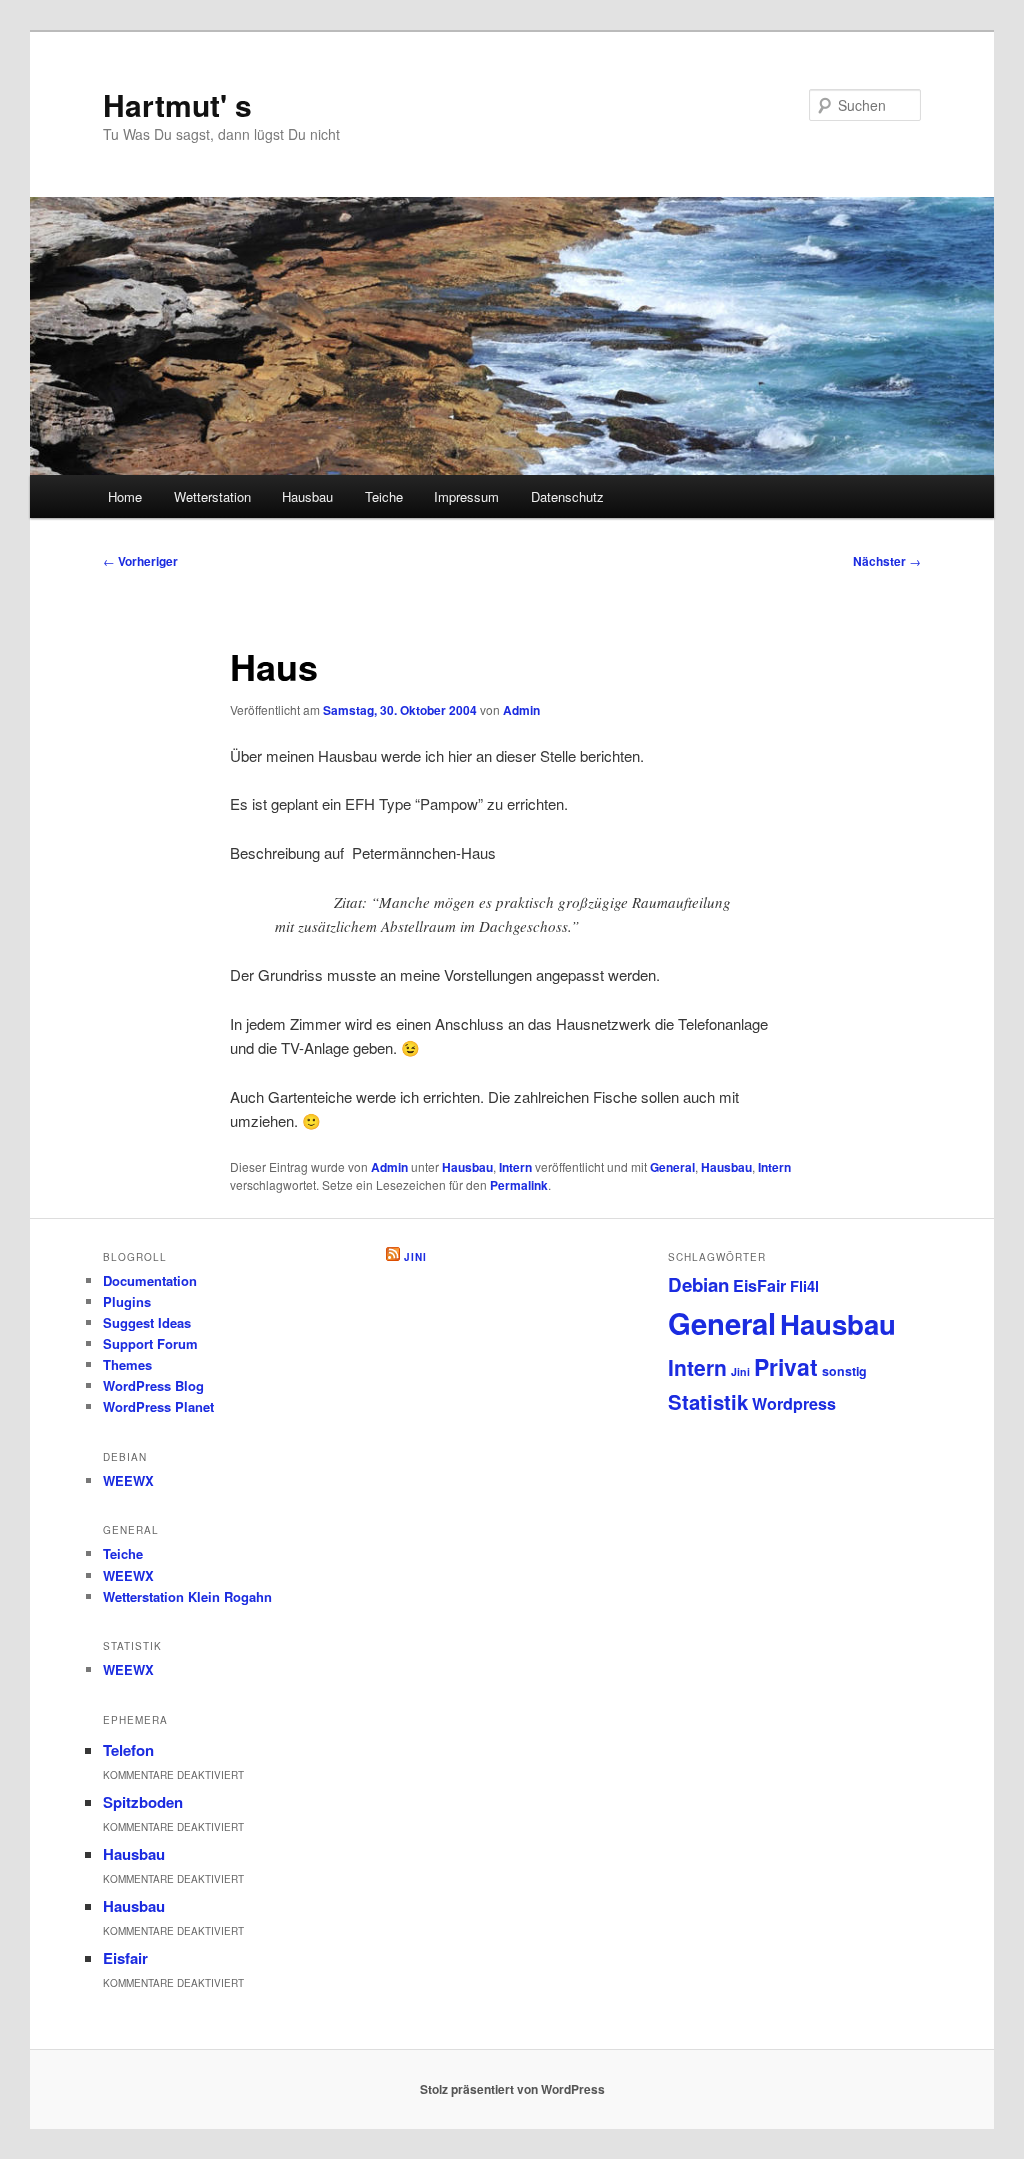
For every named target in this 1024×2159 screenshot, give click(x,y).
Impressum (466, 496)
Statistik (708, 1401)
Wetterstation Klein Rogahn (187, 1596)
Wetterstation (212, 496)
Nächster (887, 561)
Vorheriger (140, 561)
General (672, 1167)
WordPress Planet (158, 1406)
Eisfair (125, 1958)
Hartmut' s (177, 104)
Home (125, 496)
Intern (515, 1167)
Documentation (150, 1280)
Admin (521, 710)
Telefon (128, 1750)
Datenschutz (567, 496)
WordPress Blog (153, 1385)
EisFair (759, 1285)
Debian (698, 1284)
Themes (127, 1364)
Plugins (127, 1301)
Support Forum (150, 1343)
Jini (415, 1257)
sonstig (844, 1371)
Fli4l (804, 1286)
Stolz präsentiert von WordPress (512, 2089)
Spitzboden (143, 1802)
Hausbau (307, 496)
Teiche (384, 496)
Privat (786, 1366)
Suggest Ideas (147, 1322)
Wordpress (794, 1403)
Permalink (519, 1185)
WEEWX (128, 1480)
